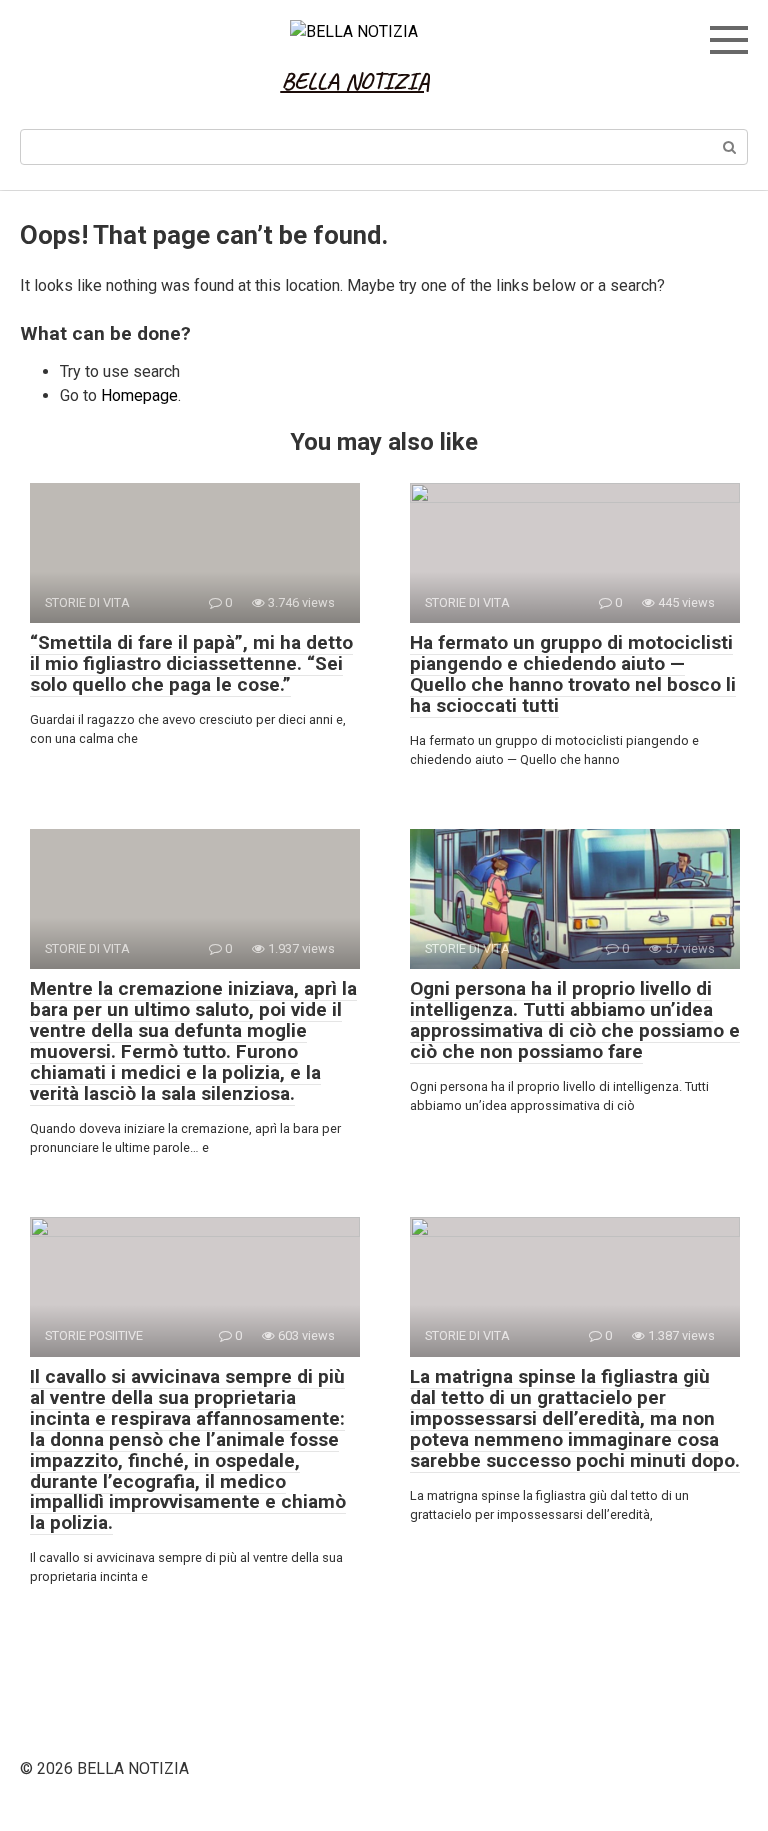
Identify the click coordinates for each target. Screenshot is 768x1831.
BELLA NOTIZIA (355, 81)
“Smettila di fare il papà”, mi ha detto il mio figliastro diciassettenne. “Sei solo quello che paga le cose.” (191, 663)
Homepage (139, 395)
